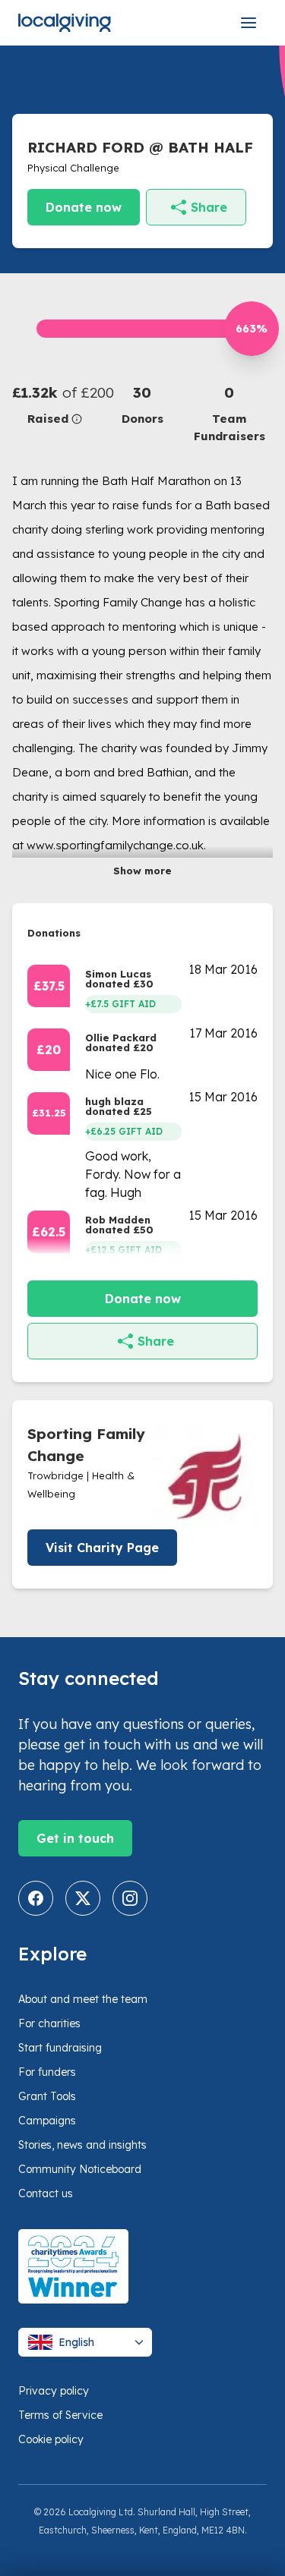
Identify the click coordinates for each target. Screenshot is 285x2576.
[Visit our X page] (83, 1898)
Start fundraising (60, 2048)
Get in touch (75, 1838)
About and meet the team (83, 1999)
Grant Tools (47, 2096)
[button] (55, 405)
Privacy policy (54, 2391)
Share (209, 207)
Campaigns (47, 2121)
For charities (49, 2023)
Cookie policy (51, 2439)
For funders (47, 2072)
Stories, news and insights (82, 2145)
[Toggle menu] (249, 23)
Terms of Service (60, 2415)
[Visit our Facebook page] (36, 1898)
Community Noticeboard (80, 2169)
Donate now (84, 207)
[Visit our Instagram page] (130, 1898)
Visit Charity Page (102, 1548)
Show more (142, 871)
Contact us (46, 2193)
